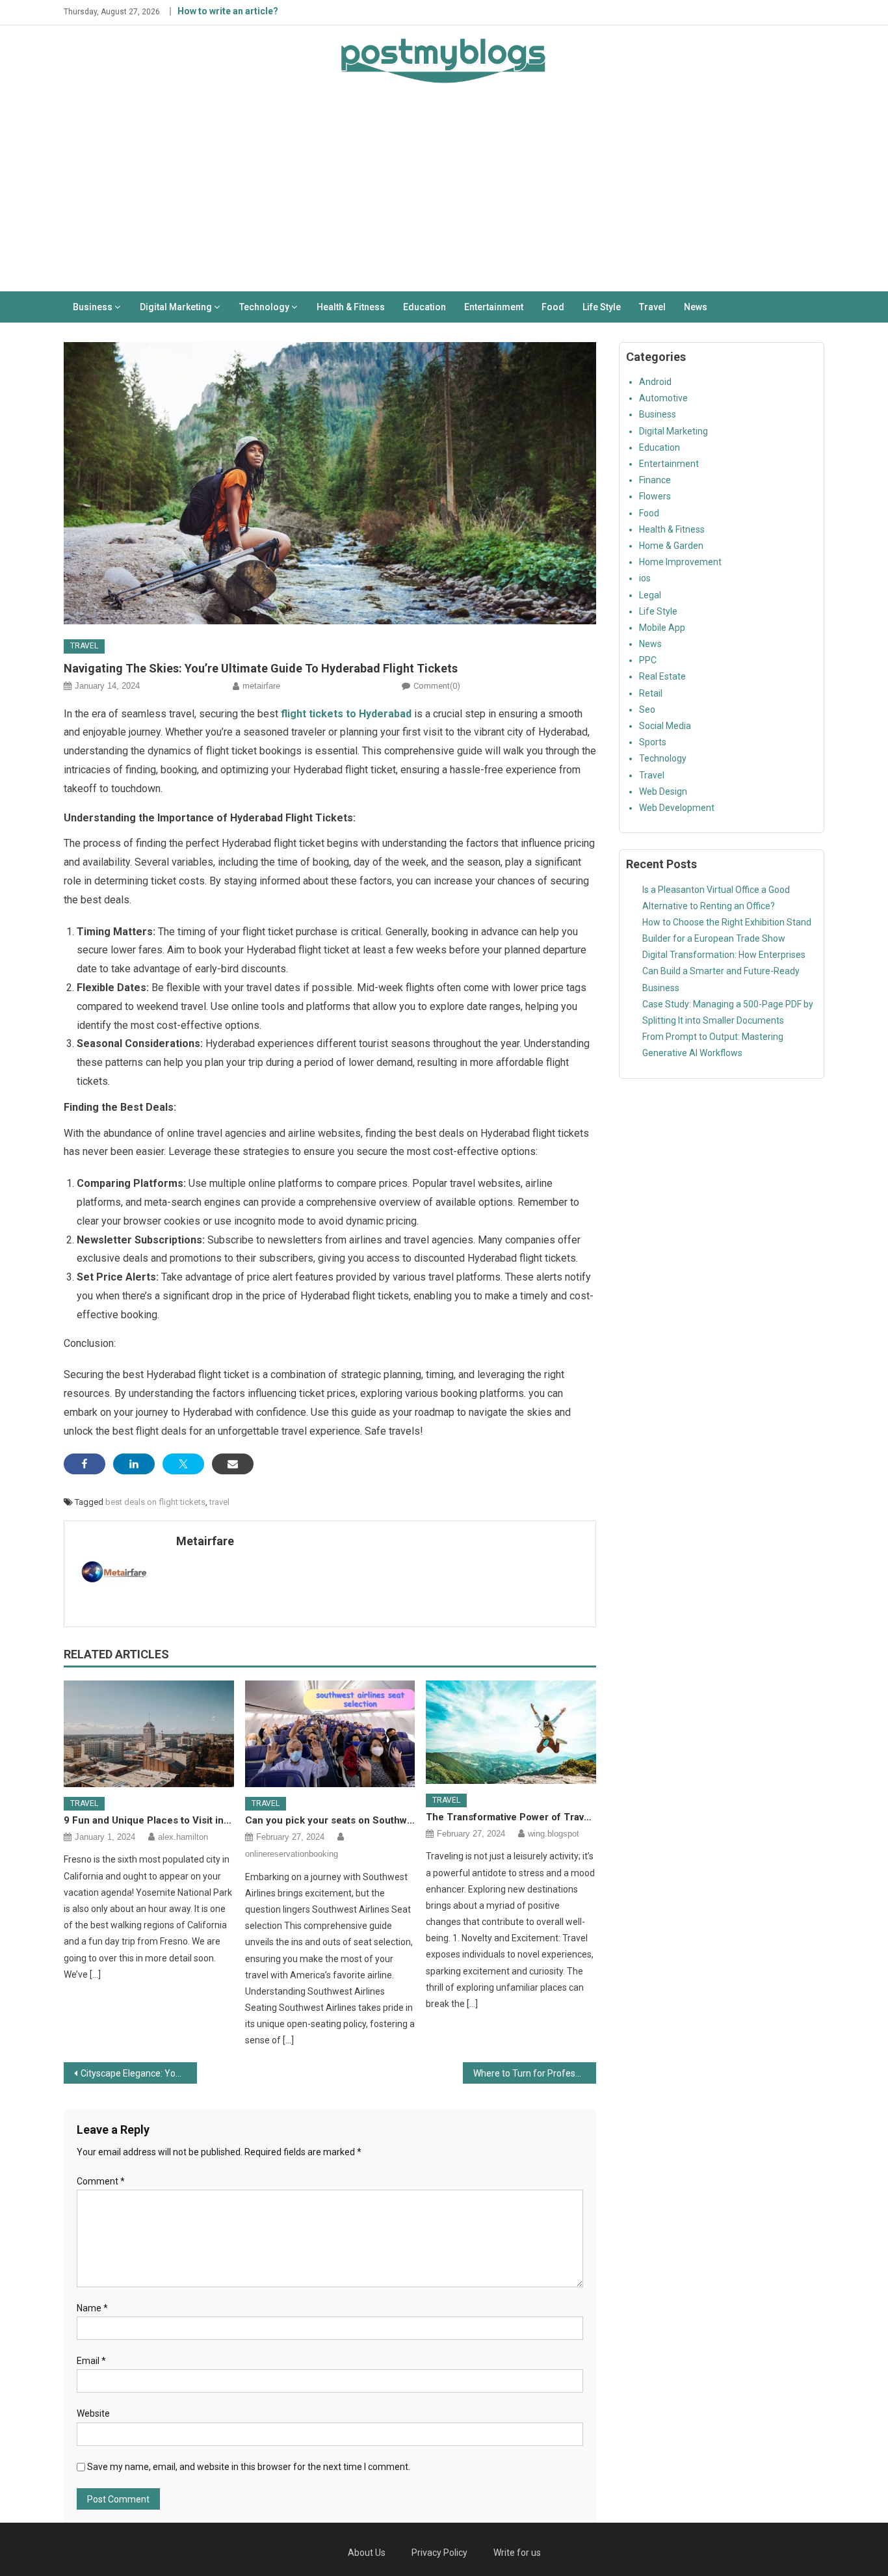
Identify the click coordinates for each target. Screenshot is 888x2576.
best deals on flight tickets (155, 1502)
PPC (648, 660)
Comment (101, 2181)
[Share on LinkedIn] (134, 1464)
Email (91, 2361)
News (696, 307)
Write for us (517, 2553)
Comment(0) (437, 686)
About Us (367, 2553)
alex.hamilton (183, 1837)
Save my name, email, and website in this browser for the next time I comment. (249, 2467)
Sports (653, 742)
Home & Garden (671, 546)
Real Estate (662, 676)
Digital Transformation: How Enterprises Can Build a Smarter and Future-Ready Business (724, 971)
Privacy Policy (439, 2553)
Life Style (602, 307)
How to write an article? (228, 11)
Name (92, 2308)
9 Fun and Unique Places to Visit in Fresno (149, 1820)
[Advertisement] (444, 194)
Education (424, 307)
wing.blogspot (554, 1834)
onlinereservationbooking (292, 1854)
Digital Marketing (176, 307)
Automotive (663, 398)
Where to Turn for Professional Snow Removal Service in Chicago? (535, 2073)
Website (93, 2413)
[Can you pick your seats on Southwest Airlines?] (330, 1734)
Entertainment (494, 307)
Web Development (677, 808)
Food (553, 307)
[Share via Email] (233, 1464)
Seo (647, 710)
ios (645, 578)
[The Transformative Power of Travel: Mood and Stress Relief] (511, 1732)
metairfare (261, 686)
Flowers (655, 496)
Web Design (663, 791)
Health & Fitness (351, 307)
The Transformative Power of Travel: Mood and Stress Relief (511, 1817)
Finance (655, 480)
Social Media (665, 726)
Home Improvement (680, 562)
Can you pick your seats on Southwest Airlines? (330, 1820)
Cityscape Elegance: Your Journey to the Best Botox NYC (139, 2073)
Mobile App (662, 628)
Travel (652, 307)
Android (655, 382)
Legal (650, 595)
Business (93, 307)
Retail (651, 693)
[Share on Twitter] (183, 1464)
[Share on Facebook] (85, 1464)
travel (219, 1502)
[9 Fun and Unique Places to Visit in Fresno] (149, 1734)
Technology (264, 307)
